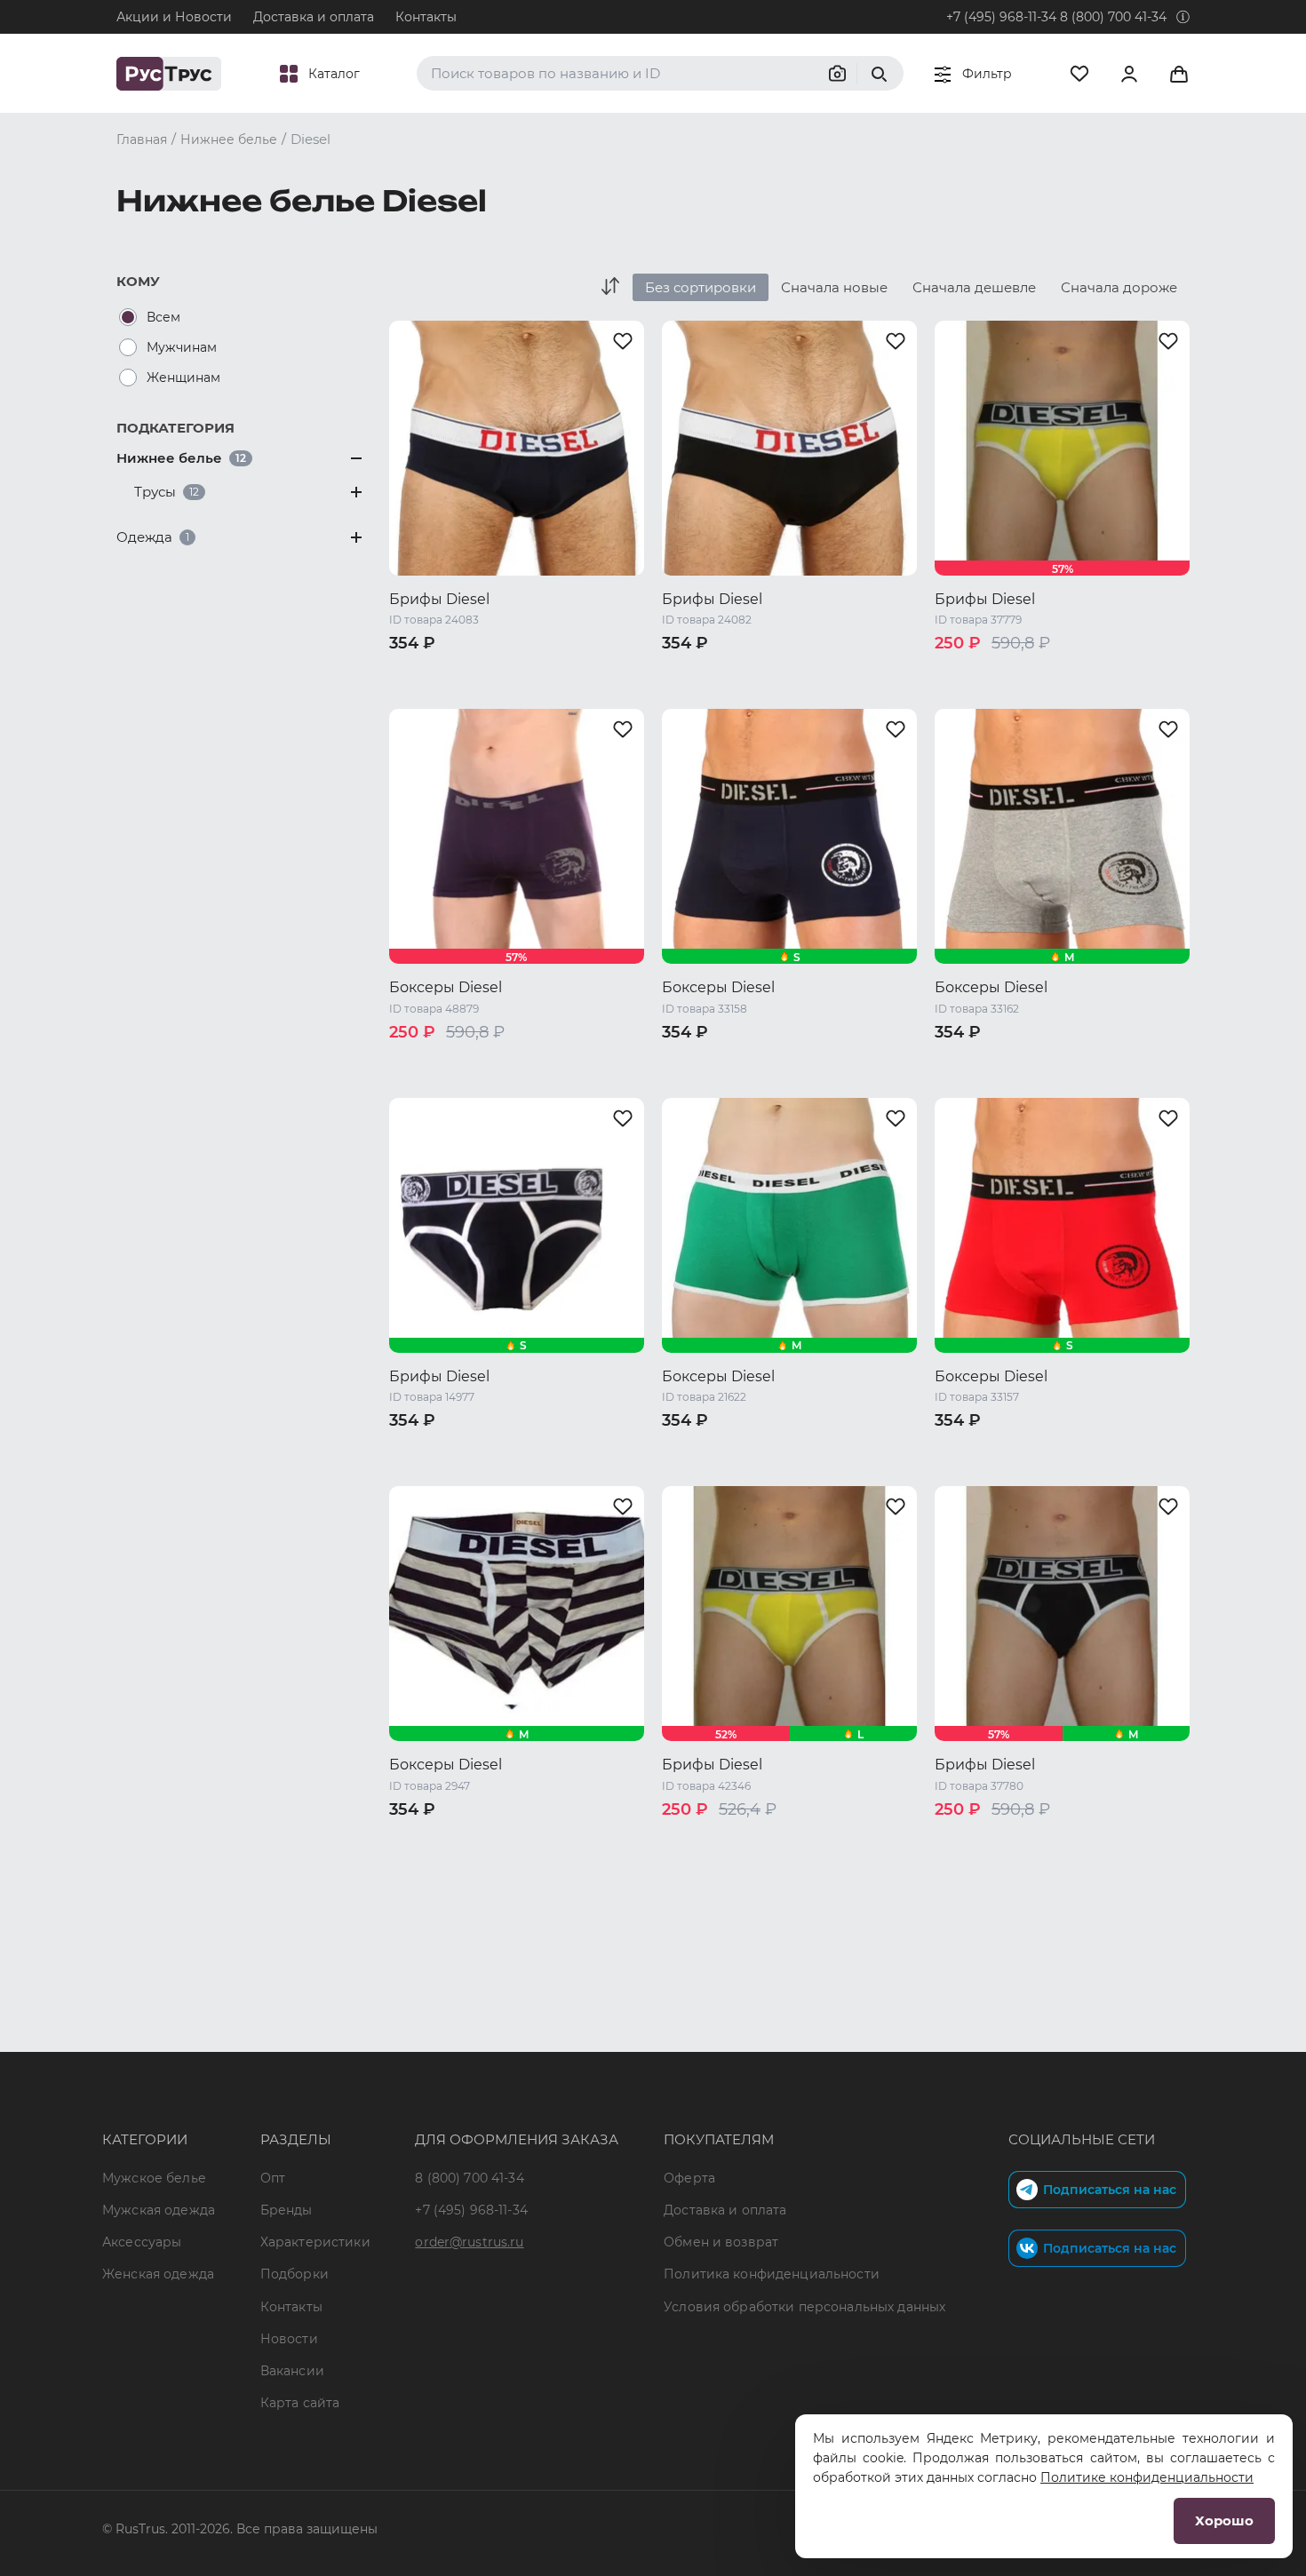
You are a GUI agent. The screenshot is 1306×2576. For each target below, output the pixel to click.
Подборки (295, 2274)
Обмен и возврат (721, 2242)
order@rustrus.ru (469, 2242)
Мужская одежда (159, 2210)
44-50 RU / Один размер (469, 1061)
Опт (273, 2178)
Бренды (287, 2210)
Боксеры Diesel (446, 987)
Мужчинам (182, 347)
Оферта (689, 2178)
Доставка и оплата (314, 17)
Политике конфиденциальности (1147, 2477)
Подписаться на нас (1110, 2190)
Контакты (426, 17)
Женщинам (183, 378)
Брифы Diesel (439, 599)
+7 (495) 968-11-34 (1001, 17)
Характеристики (315, 2242)
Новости (289, 2339)
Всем (163, 317)
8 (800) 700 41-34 (1113, 17)
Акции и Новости (174, 17)
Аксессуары (142, 2242)
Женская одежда (158, 2274)
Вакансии (292, 2371)
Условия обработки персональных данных (804, 2307)
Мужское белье (154, 2178)
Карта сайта (300, 2403)
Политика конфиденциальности (772, 2274)
